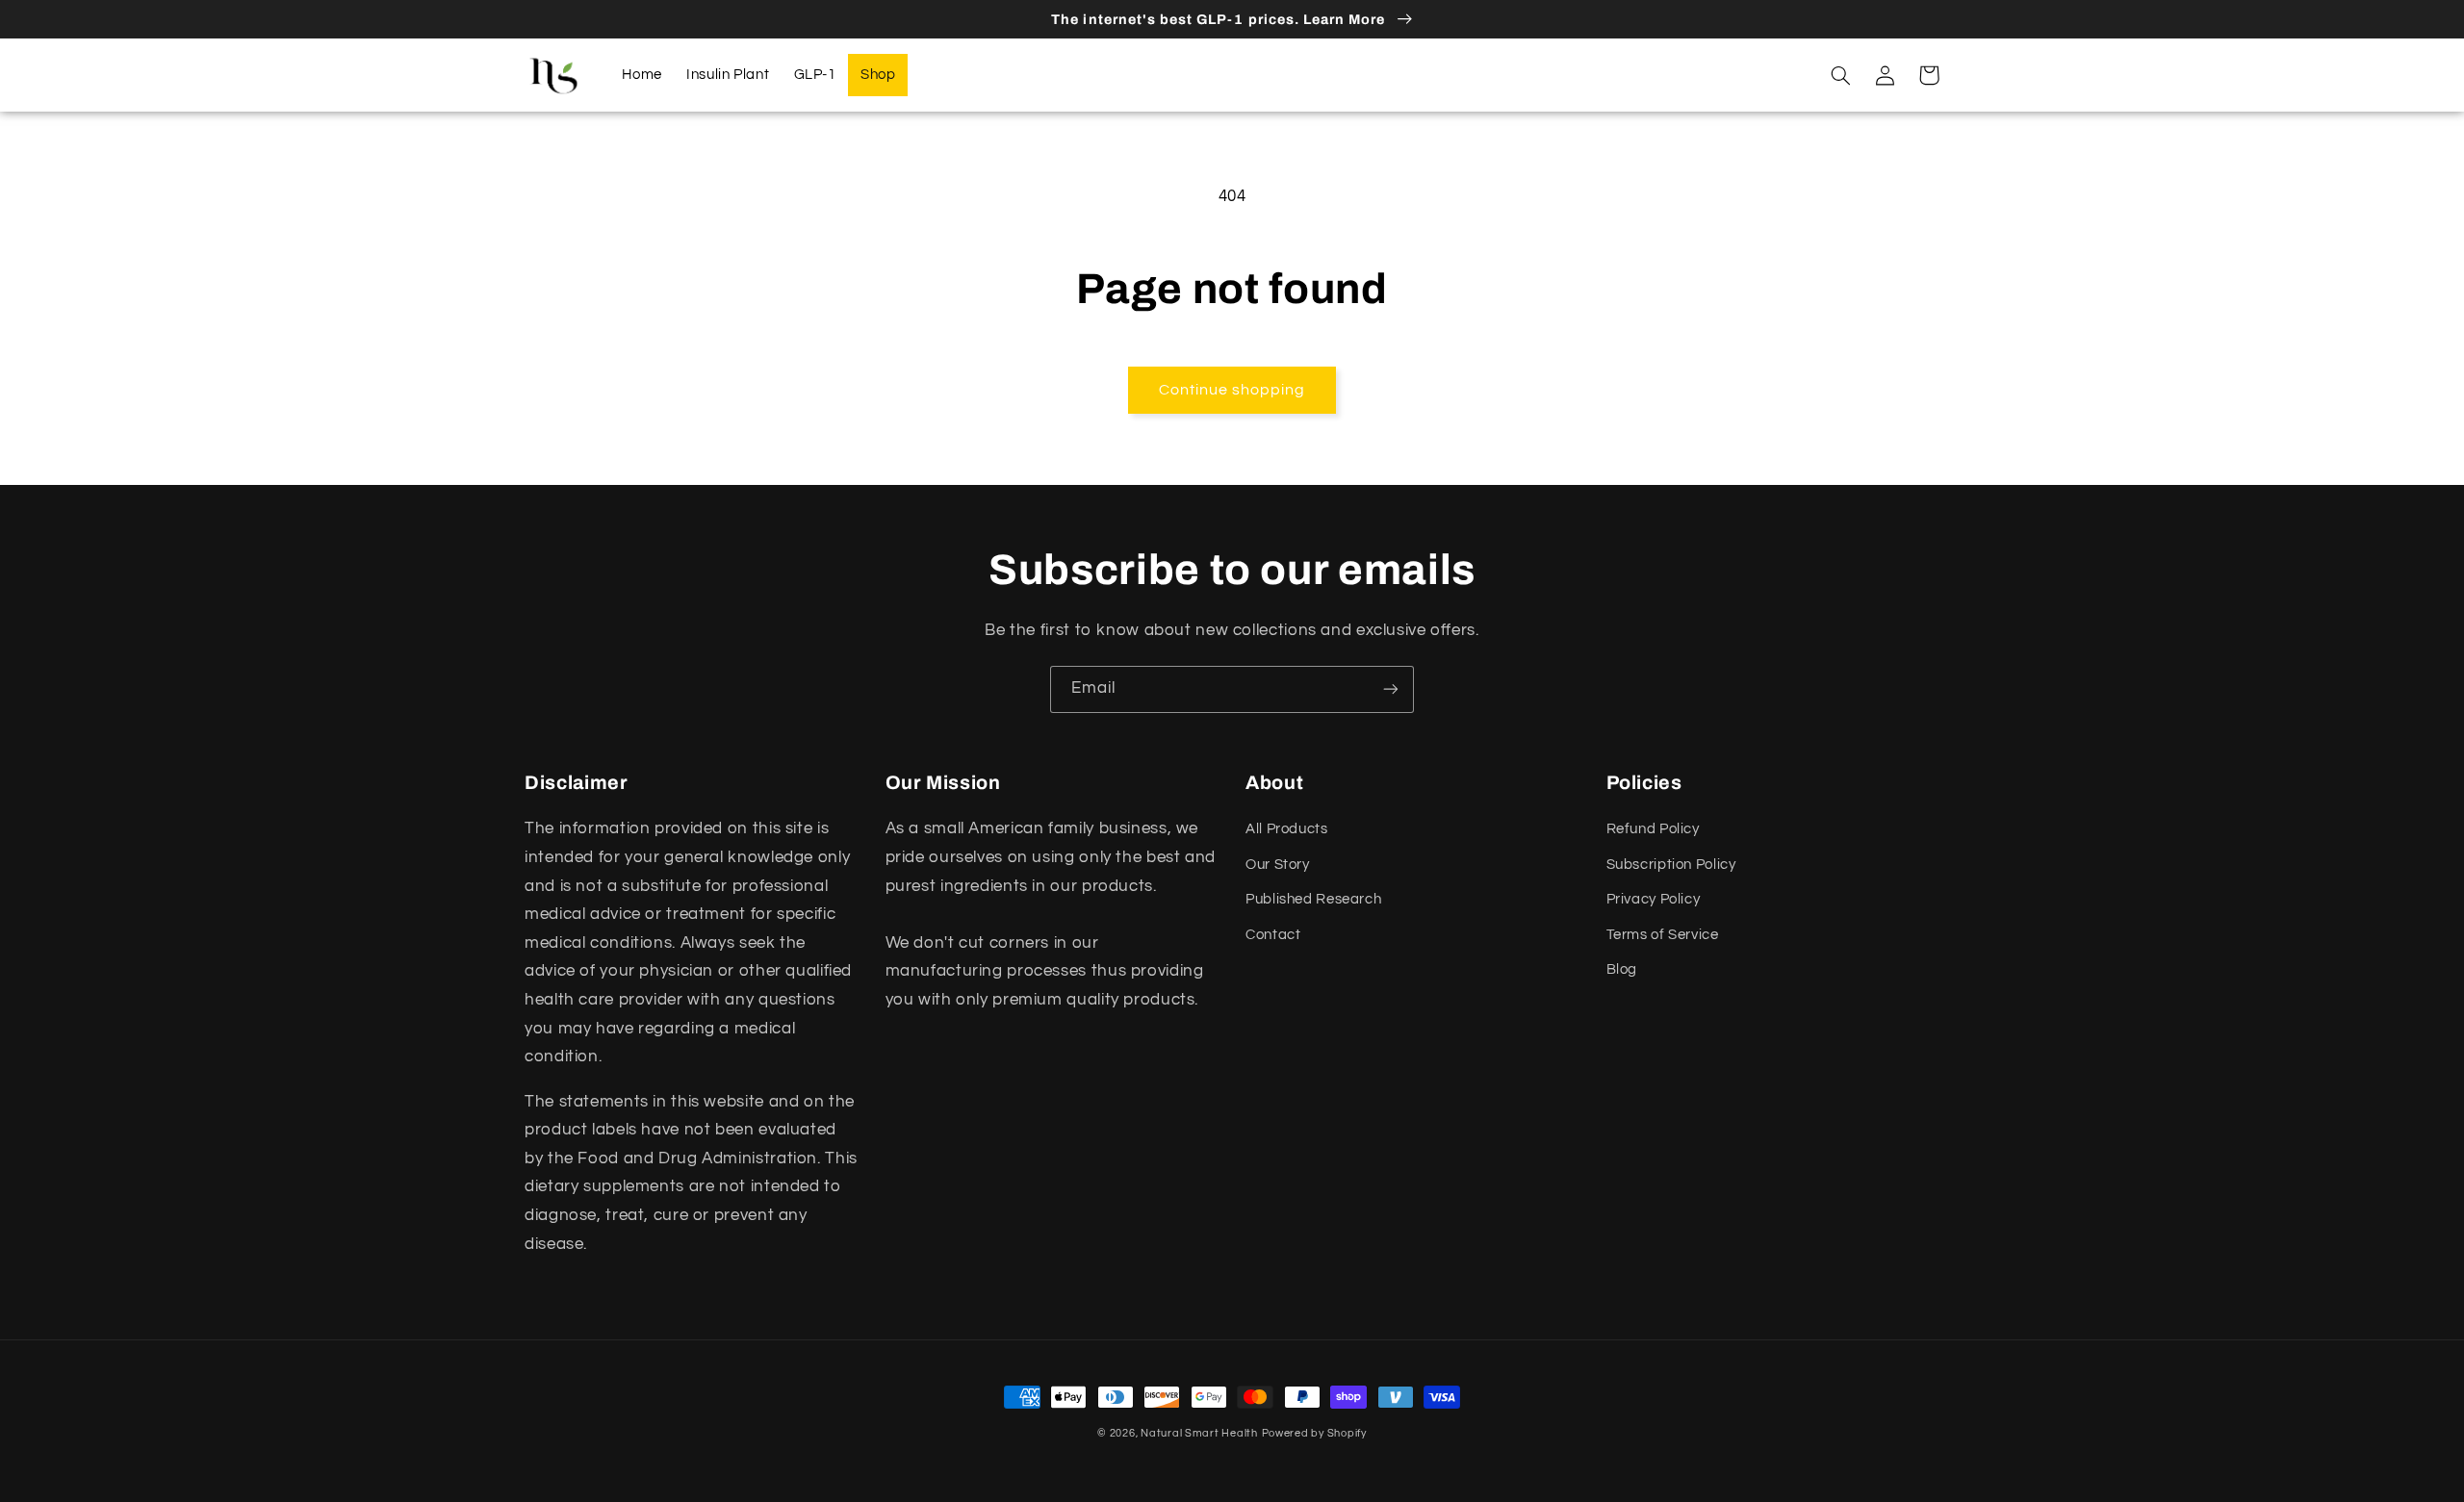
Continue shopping (1232, 390)
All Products (1287, 829)
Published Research (1313, 899)
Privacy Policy (1654, 899)
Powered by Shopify (1314, 1433)
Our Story (1278, 865)
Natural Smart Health (1199, 1433)
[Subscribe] (1391, 689)
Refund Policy (1653, 829)
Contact (1273, 935)
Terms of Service (1663, 935)
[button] (1840, 75)
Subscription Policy (1671, 865)
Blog (1622, 969)
